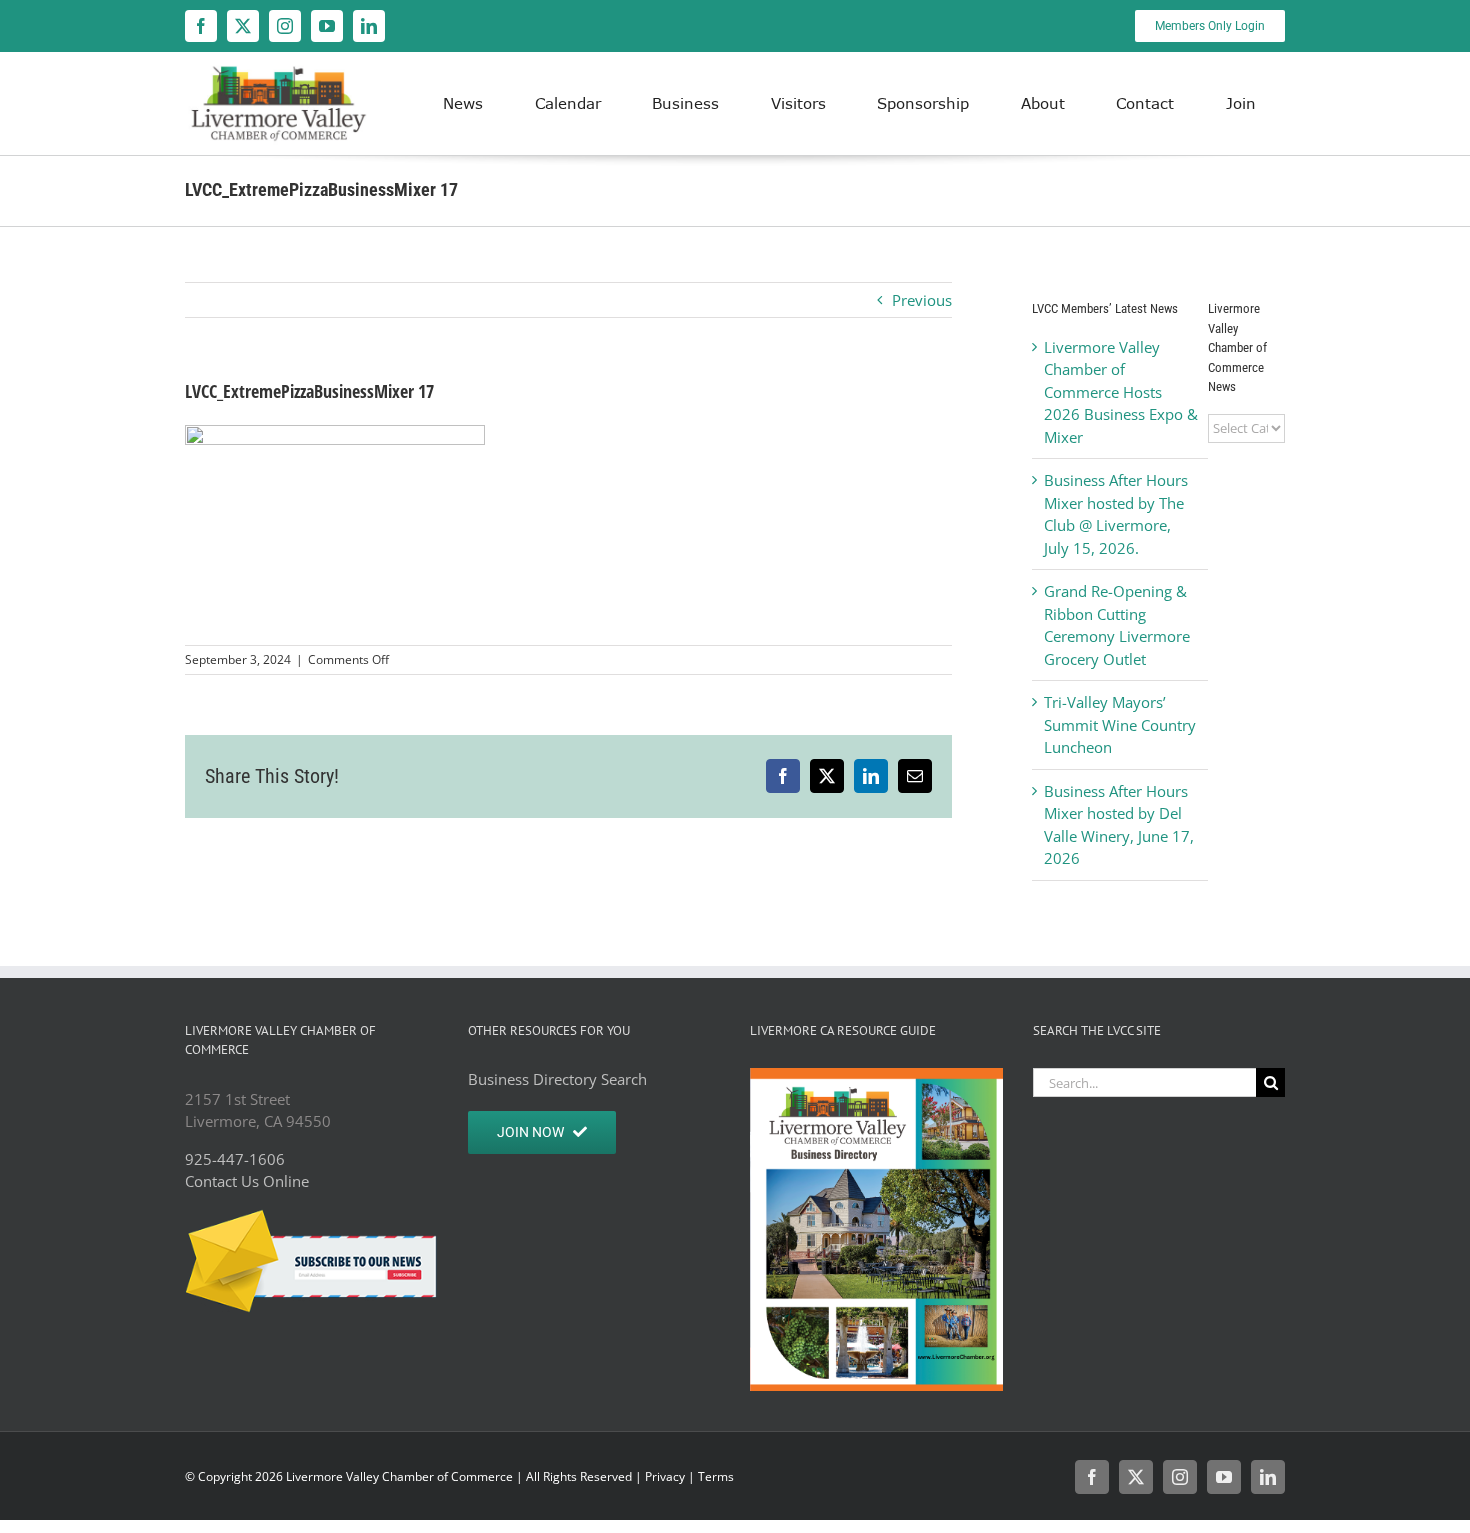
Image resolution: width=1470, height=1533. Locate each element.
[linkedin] (369, 26)
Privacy (665, 1476)
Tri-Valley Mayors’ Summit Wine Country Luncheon (1120, 724)
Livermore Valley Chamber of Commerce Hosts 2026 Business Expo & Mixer (1121, 392)
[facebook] (201, 26)
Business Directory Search (557, 1079)
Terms (716, 1476)
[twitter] (243, 26)
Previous (922, 300)
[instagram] (285, 26)
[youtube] (327, 26)
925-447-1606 (235, 1159)
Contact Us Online (247, 1181)
